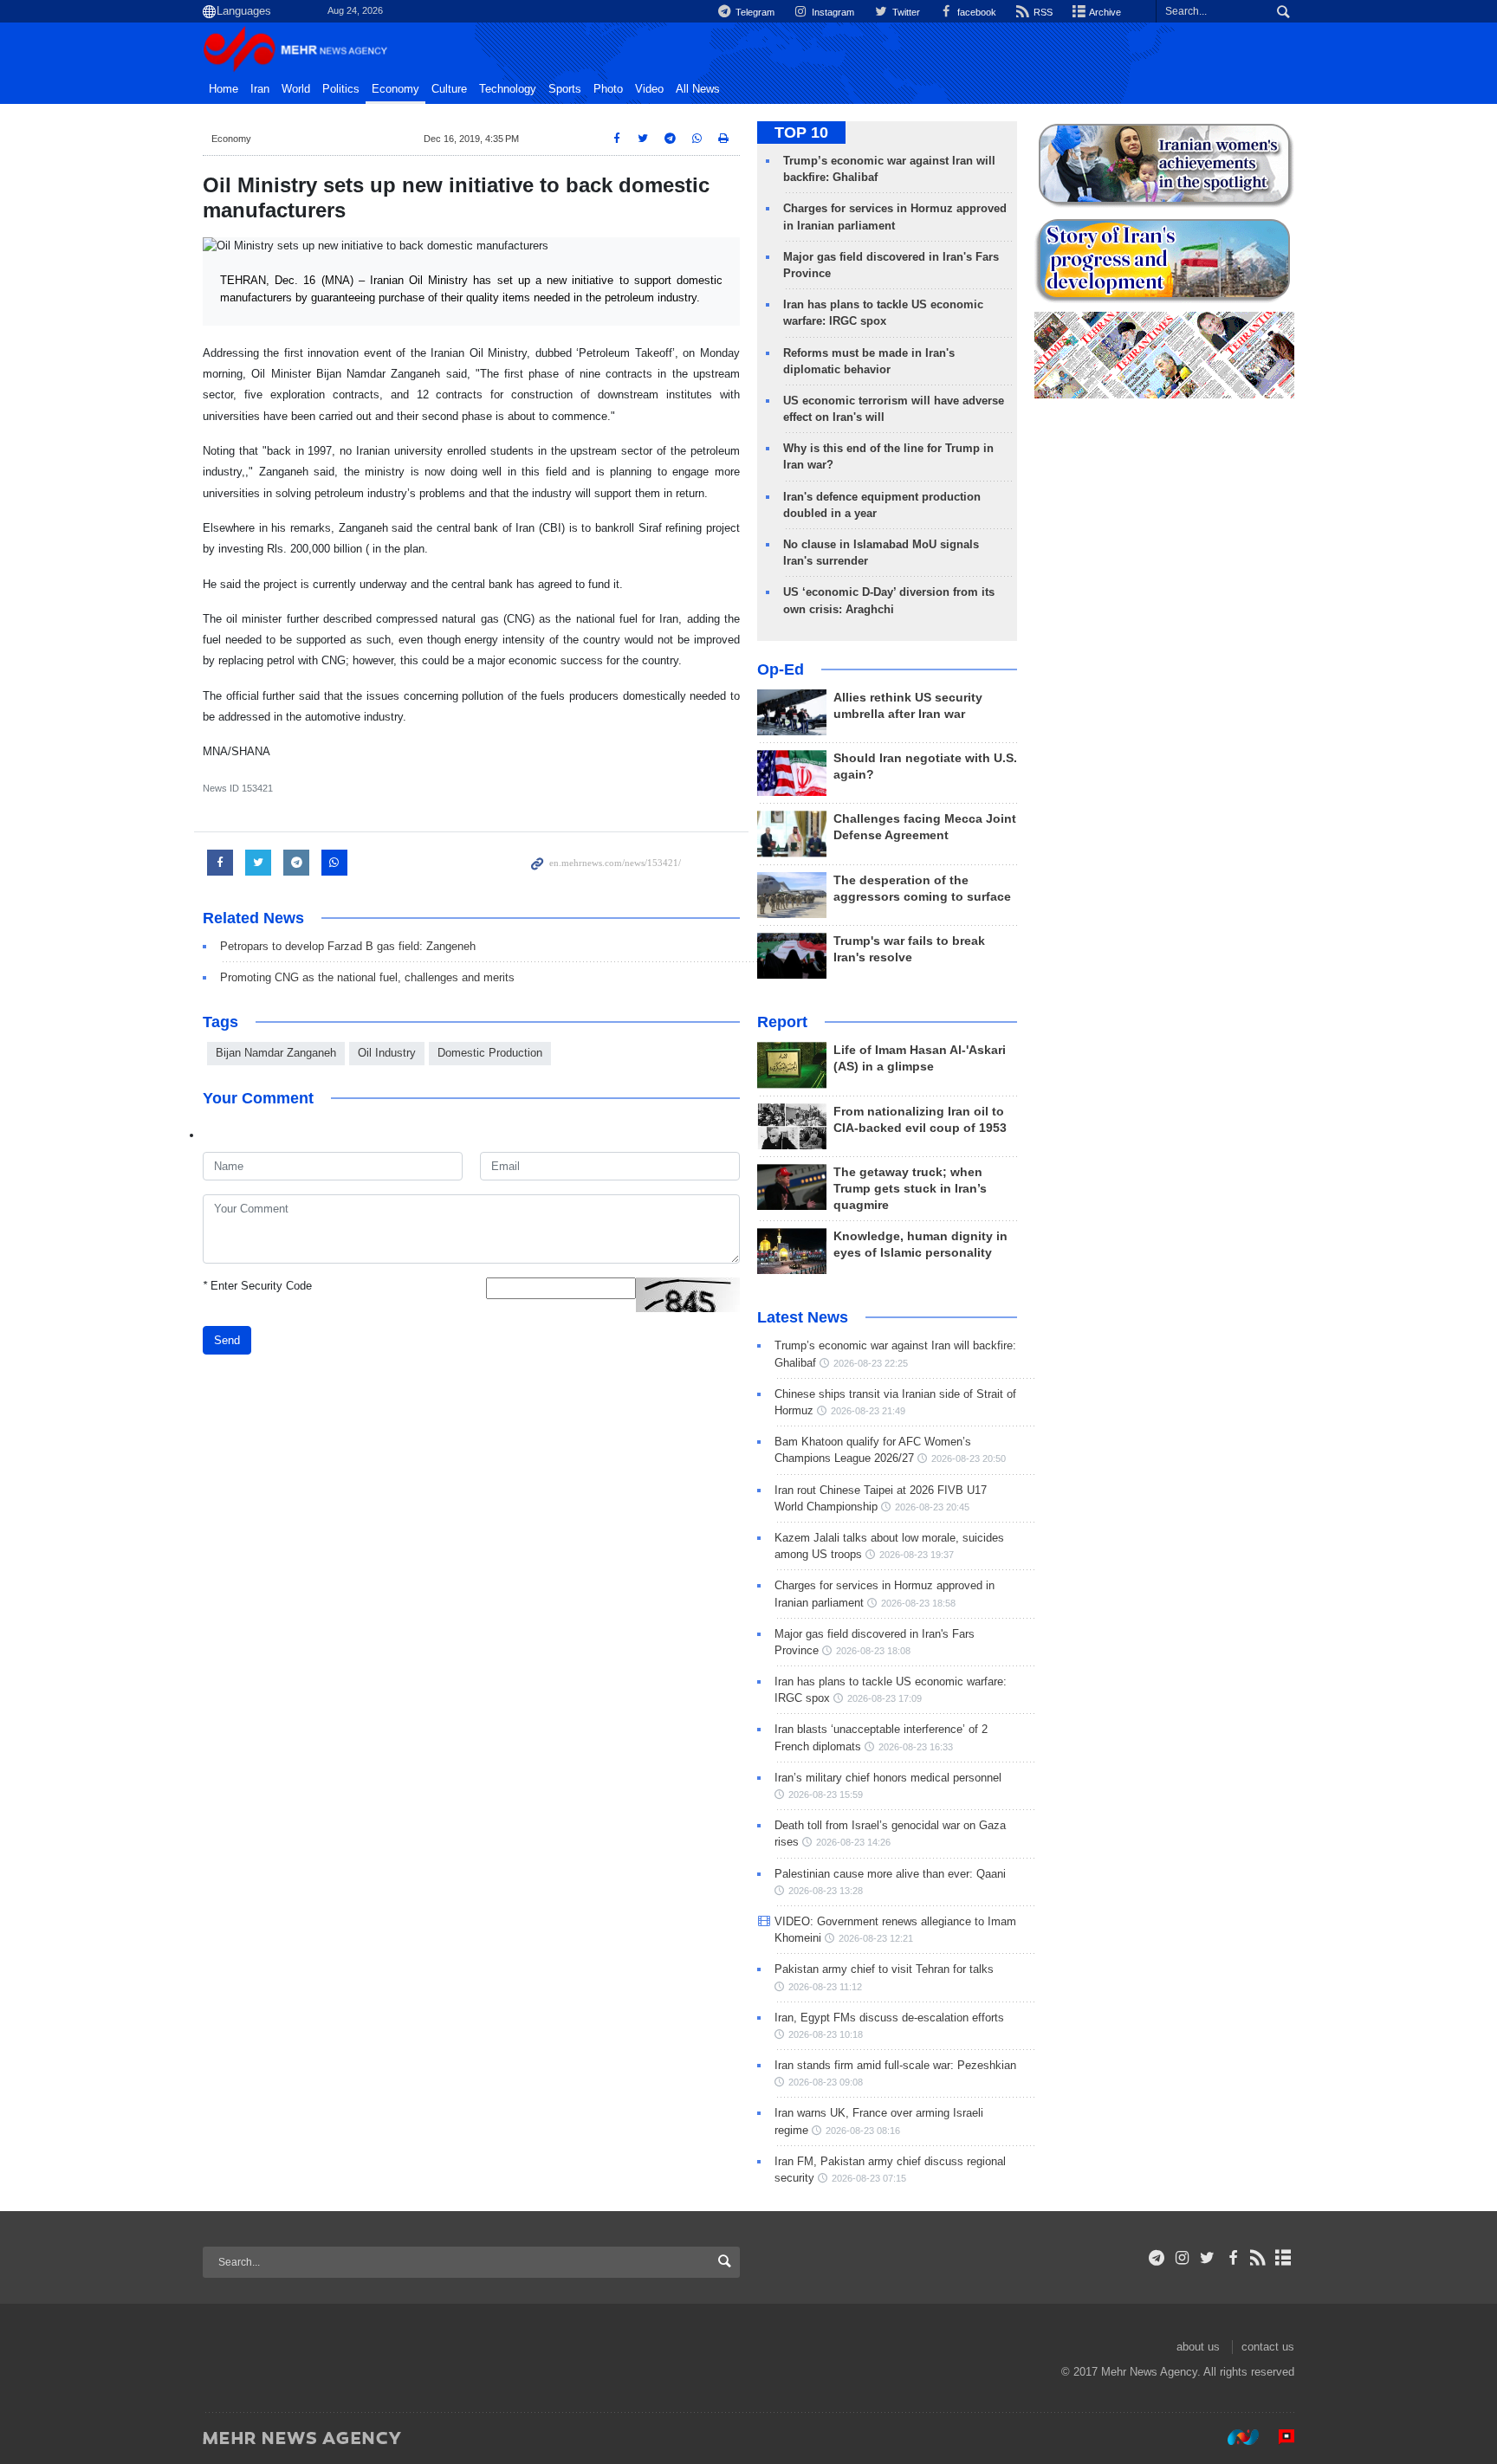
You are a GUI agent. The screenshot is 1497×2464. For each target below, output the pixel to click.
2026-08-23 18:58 (918, 1603)
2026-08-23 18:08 (873, 1651)
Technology (508, 89)
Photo (608, 89)
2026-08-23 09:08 (826, 2082)
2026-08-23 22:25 (871, 1363)
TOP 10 (801, 133)
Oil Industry (387, 1053)
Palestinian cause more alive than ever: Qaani (890, 1874)
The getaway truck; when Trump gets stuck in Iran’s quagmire (910, 1189)
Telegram (754, 12)
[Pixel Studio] (1278, 2437)
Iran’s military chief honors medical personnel (888, 1778)
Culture (449, 89)
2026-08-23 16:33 (916, 1747)
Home (224, 89)
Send (227, 1340)
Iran (260, 89)
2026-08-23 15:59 (826, 1795)
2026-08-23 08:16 (863, 2131)
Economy (395, 89)
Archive (1104, 12)
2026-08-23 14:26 (853, 1842)
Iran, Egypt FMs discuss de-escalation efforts (889, 2018)
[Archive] (1283, 2258)
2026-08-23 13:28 (826, 1891)
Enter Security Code (257, 1286)
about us (1198, 2347)
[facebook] (1232, 2258)
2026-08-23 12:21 (876, 1938)
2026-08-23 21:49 (868, 1411)
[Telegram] (1157, 2258)
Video (649, 89)
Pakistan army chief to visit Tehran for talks (884, 1969)
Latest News (803, 1317)
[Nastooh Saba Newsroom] (1235, 2437)
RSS (1042, 12)
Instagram (832, 12)
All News (698, 89)
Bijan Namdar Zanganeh (276, 1053)
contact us (1268, 2347)
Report (782, 1022)
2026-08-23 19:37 (917, 1555)
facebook (975, 12)
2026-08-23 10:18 (826, 2034)
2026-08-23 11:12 (825, 1987)
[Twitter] (1207, 2258)
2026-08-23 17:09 (885, 1698)
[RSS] (1258, 2258)
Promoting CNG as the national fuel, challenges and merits (367, 977)
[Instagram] (1182, 2258)
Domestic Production (490, 1053)
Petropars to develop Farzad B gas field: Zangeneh (348, 946)
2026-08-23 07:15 (869, 2178)
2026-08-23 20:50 (969, 1458)
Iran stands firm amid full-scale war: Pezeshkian (895, 2065)
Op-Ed (781, 669)
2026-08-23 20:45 (932, 1507)
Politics (341, 89)
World (296, 89)
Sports (565, 89)
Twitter (904, 12)
